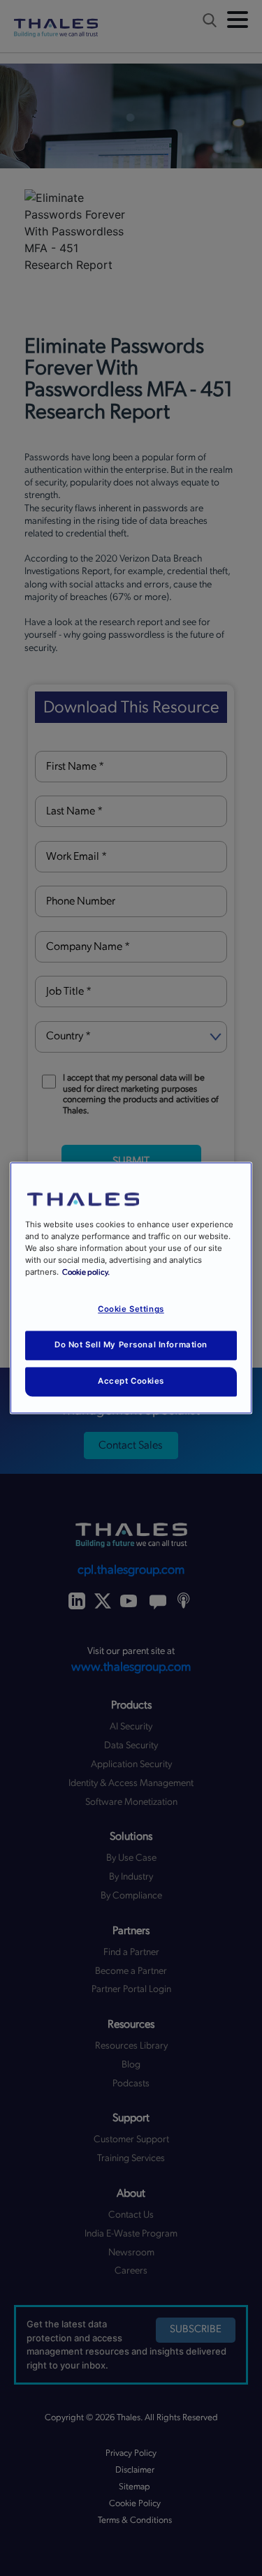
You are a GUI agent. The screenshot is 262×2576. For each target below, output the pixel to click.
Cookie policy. (86, 1273)
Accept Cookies (131, 1382)
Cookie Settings (131, 1310)
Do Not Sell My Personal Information (131, 1345)
